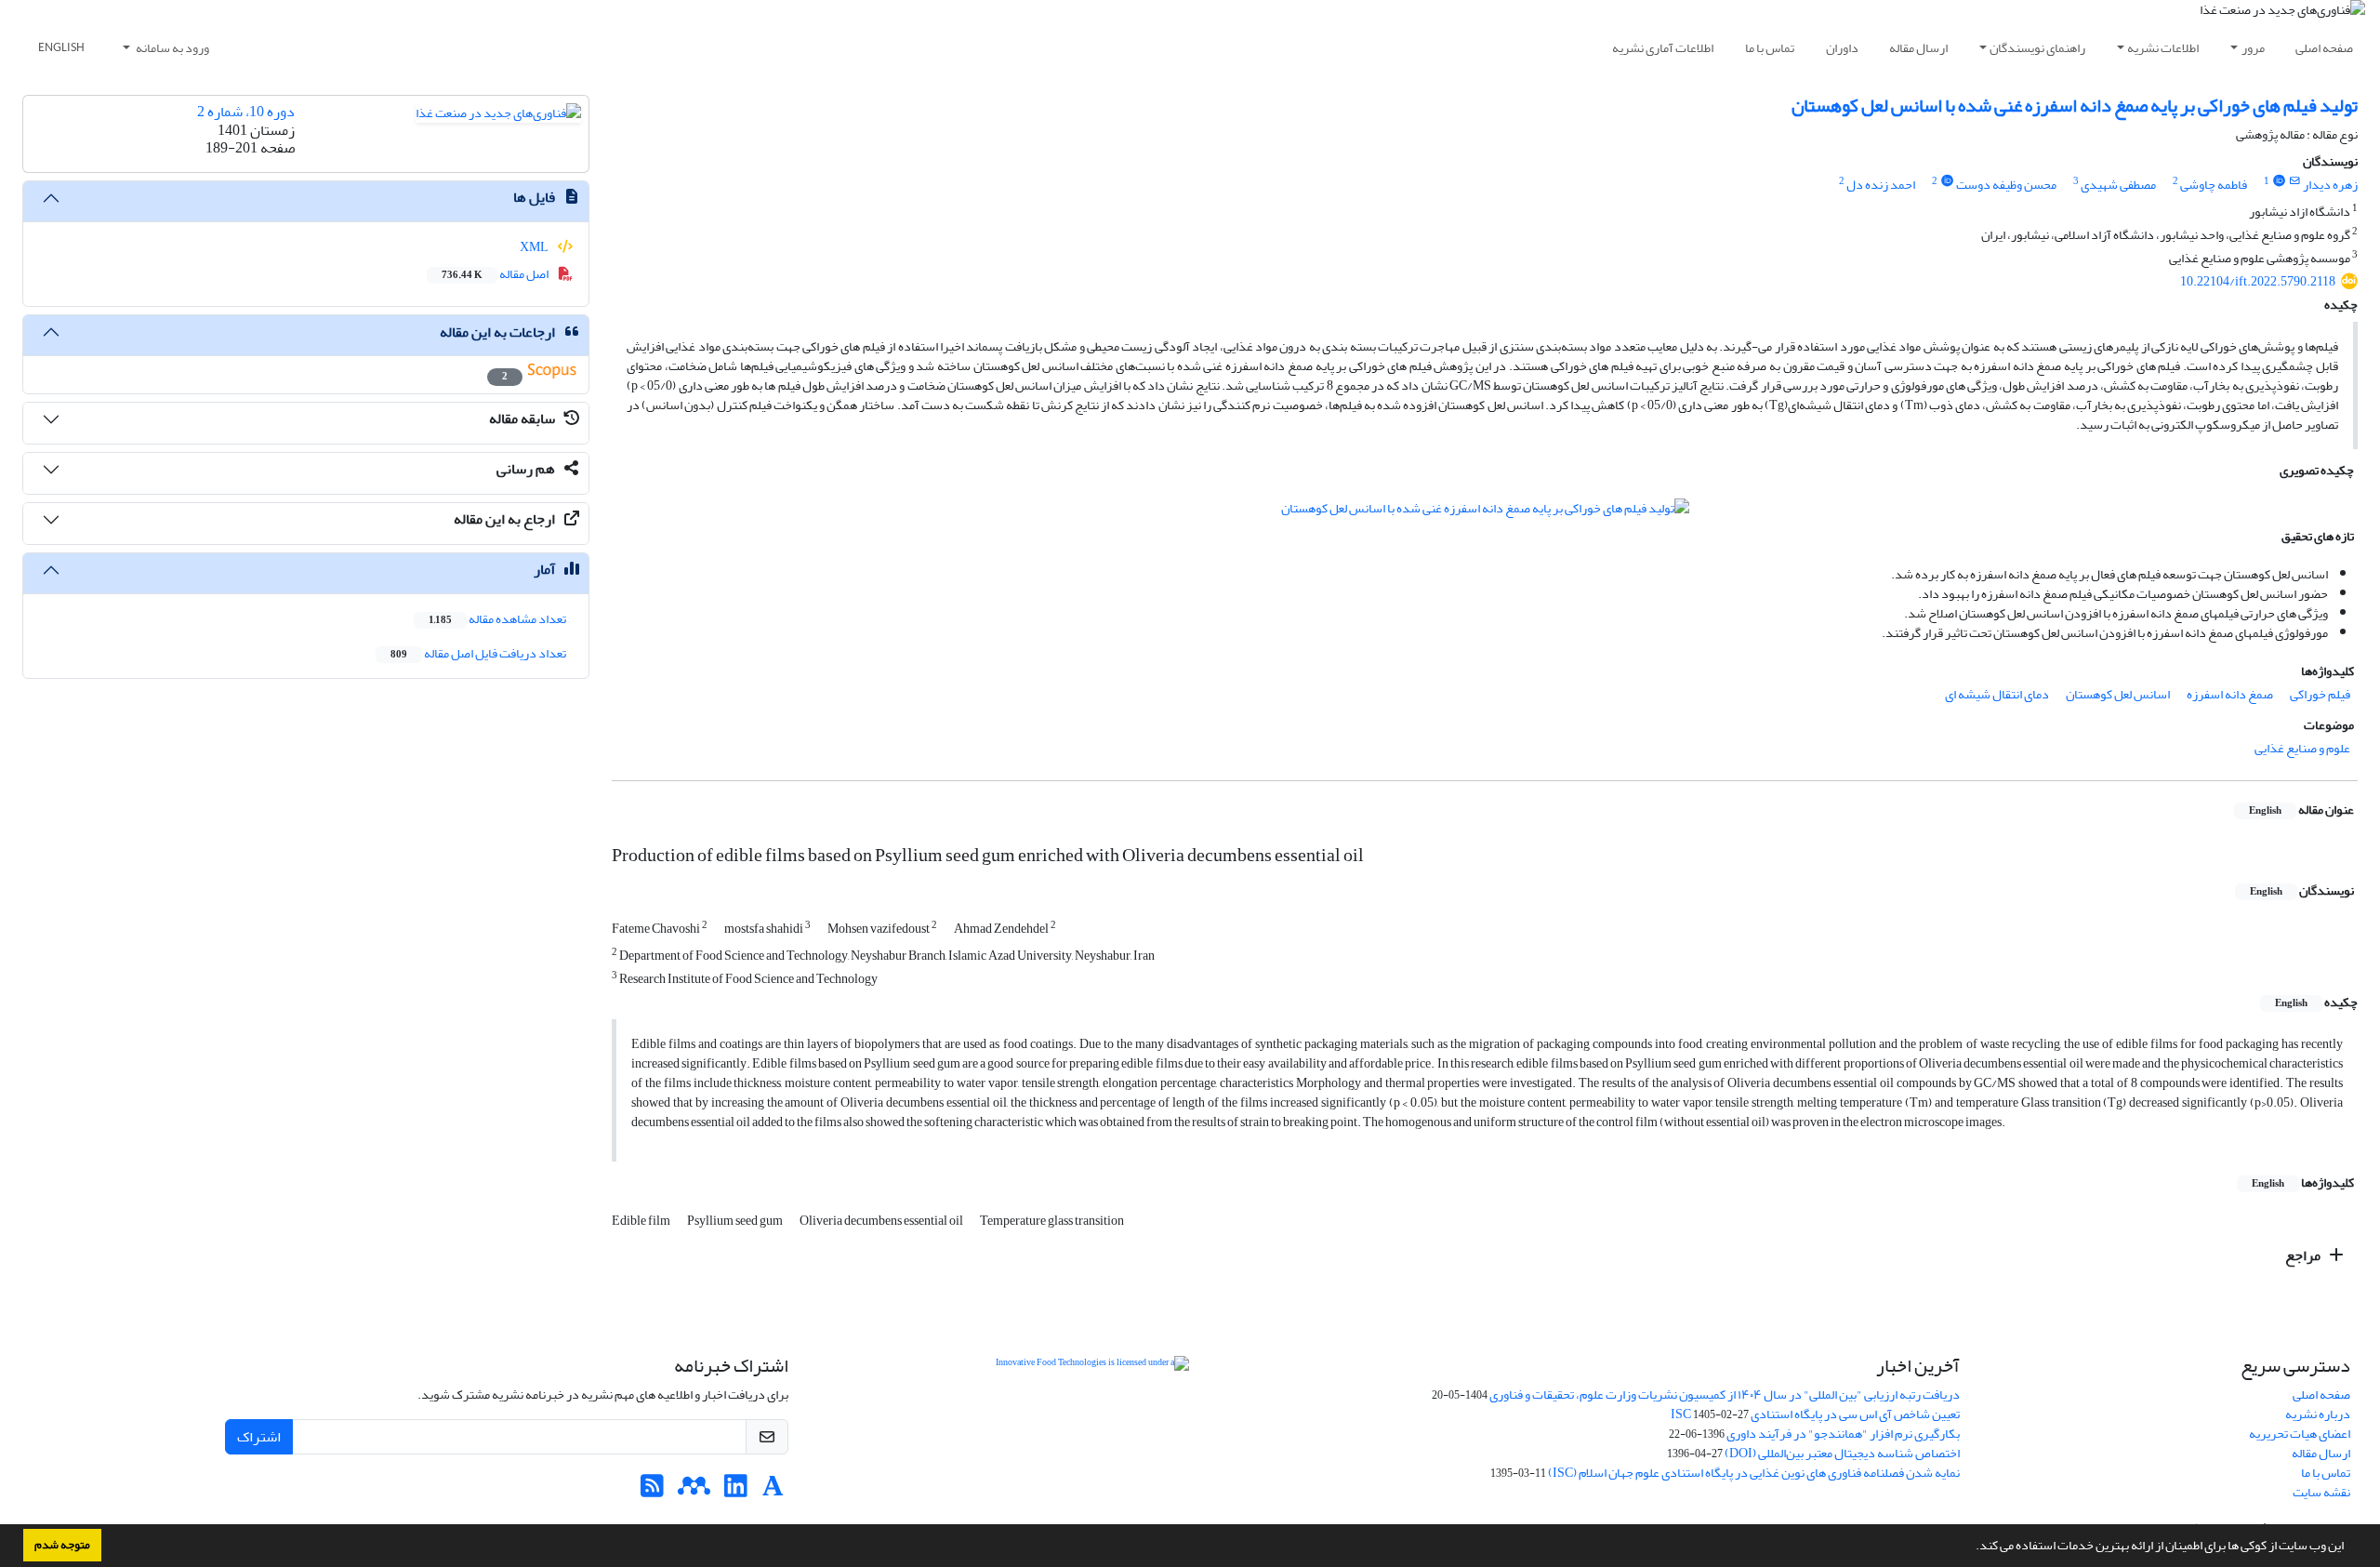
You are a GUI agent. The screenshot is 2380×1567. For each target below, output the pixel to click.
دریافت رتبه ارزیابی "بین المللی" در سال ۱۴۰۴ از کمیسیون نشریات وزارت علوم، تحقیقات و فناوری (1725, 1394)
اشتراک (259, 1437)
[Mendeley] (694, 1491)
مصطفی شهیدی (2118, 185)
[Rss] (652, 1491)
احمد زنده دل (1881, 185)
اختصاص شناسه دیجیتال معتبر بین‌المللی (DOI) (1842, 1453)
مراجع (2304, 1255)
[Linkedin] (736, 1491)
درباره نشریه (2318, 1414)
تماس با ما (1770, 48)
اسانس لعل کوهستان (2118, 694)
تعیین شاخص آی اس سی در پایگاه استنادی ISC (1815, 1414)
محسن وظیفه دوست (2006, 185)
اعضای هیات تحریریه (2300, 1434)
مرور (2253, 48)
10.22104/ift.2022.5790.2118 (2258, 281)
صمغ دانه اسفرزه (2230, 694)
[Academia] (773, 1491)
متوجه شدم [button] (62, 1545)
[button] (1971, 1547)
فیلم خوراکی (2320, 694)
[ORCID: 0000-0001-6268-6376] (2279, 181)
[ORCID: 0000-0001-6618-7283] (1947, 181)
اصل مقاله (496, 274)
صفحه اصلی (2324, 48)
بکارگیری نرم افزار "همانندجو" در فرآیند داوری (1843, 1434)
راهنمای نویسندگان (2037, 48)
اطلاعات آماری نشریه (1663, 48)
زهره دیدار (2330, 185)
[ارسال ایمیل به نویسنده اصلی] (2295, 181)
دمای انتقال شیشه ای (1997, 694)
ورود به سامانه (172, 48)
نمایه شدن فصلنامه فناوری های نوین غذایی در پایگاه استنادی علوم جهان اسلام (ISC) (1754, 1473)
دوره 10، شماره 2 (246, 112)
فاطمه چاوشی (2214, 185)
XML (535, 247)
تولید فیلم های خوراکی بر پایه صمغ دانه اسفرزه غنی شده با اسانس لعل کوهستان (2075, 106)
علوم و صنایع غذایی (2302, 748)
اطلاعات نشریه (2163, 48)
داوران (1842, 48)
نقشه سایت (2321, 1492)
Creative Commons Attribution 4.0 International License (1215, 1409)
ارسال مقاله (1918, 48)
